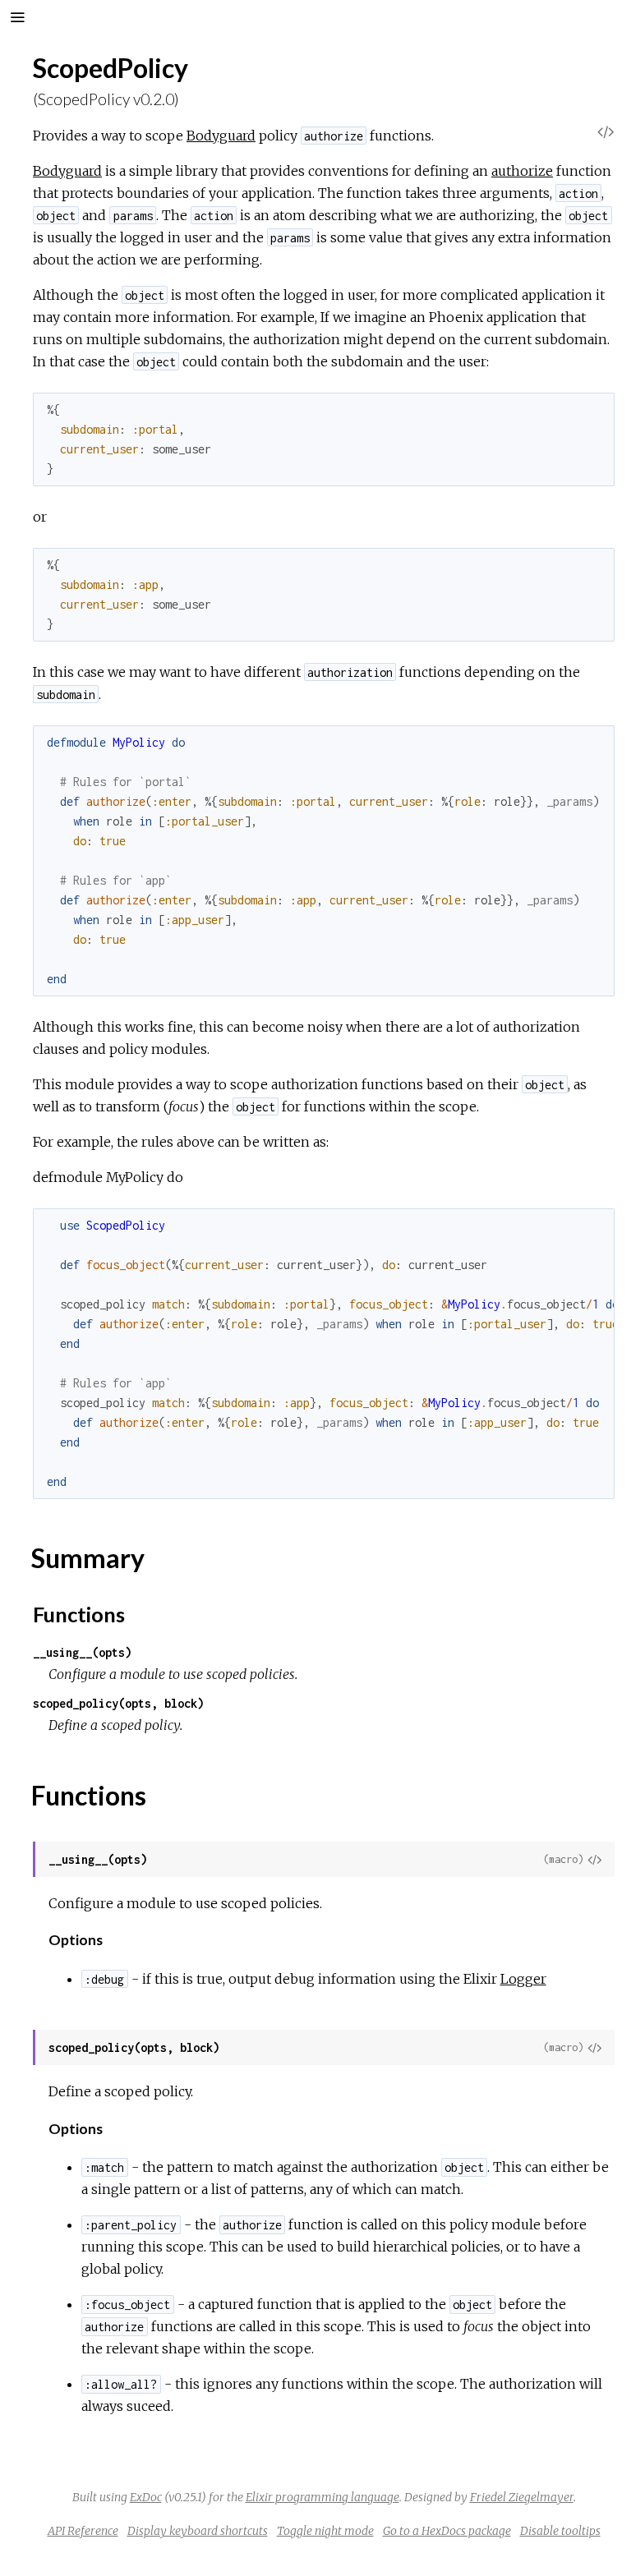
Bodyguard (221, 136)
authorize (522, 171)
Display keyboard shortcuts (198, 2531)
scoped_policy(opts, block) (118, 1703)
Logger (523, 1979)
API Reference (83, 2531)
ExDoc (146, 2497)
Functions (79, 1614)
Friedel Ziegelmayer (522, 2497)
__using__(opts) (82, 1652)
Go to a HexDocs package (447, 2531)
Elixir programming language (322, 2497)
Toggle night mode (325, 2531)
